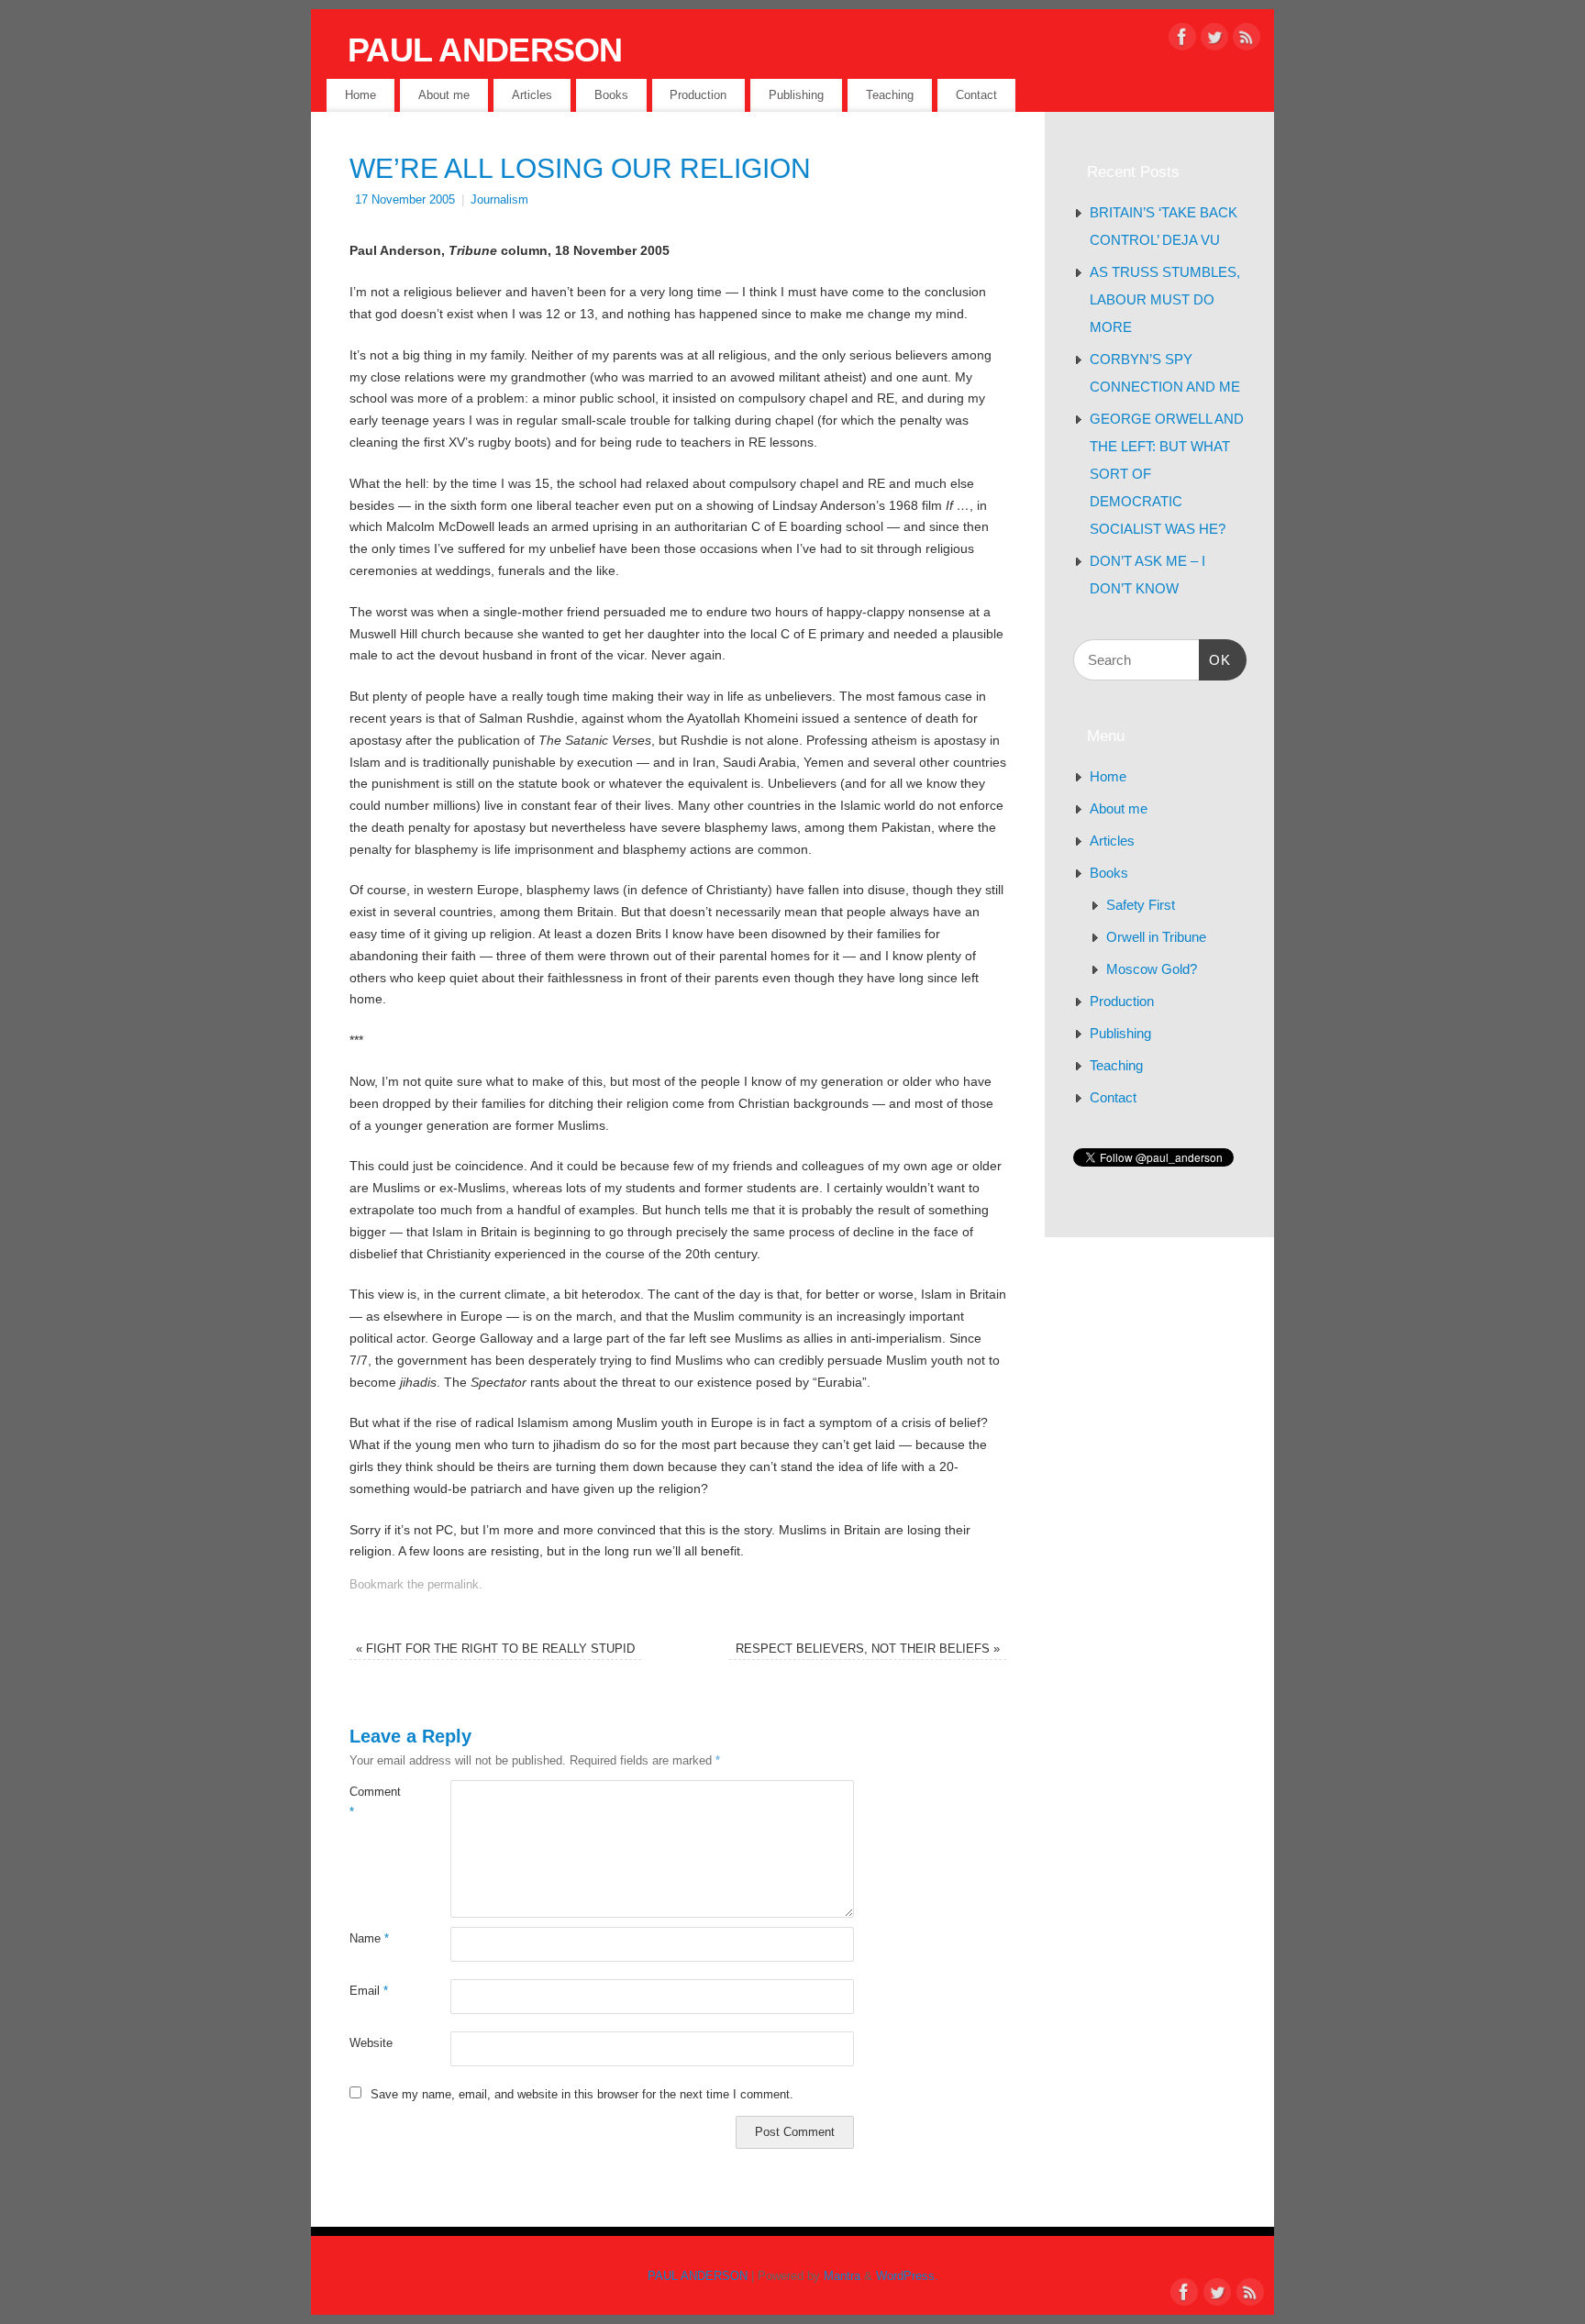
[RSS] (1247, 40)
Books (611, 95)
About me (444, 95)
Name (369, 1939)
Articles (532, 95)
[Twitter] (1214, 40)
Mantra (842, 2276)
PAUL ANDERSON (485, 50)
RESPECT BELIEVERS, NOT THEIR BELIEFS (868, 1649)
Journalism (499, 200)
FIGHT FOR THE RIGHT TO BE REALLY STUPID (495, 1649)
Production (698, 95)
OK (1215, 659)
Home (360, 95)
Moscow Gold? (1152, 969)
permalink (453, 1585)
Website (371, 2043)
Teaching (890, 95)
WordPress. (907, 2276)
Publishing (796, 95)
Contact (976, 95)
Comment (375, 1802)
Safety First (1141, 905)
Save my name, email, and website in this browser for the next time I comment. (582, 2095)
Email (369, 1991)
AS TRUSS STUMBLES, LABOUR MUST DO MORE (1165, 299)
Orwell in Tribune (1156, 937)
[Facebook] (1182, 40)
